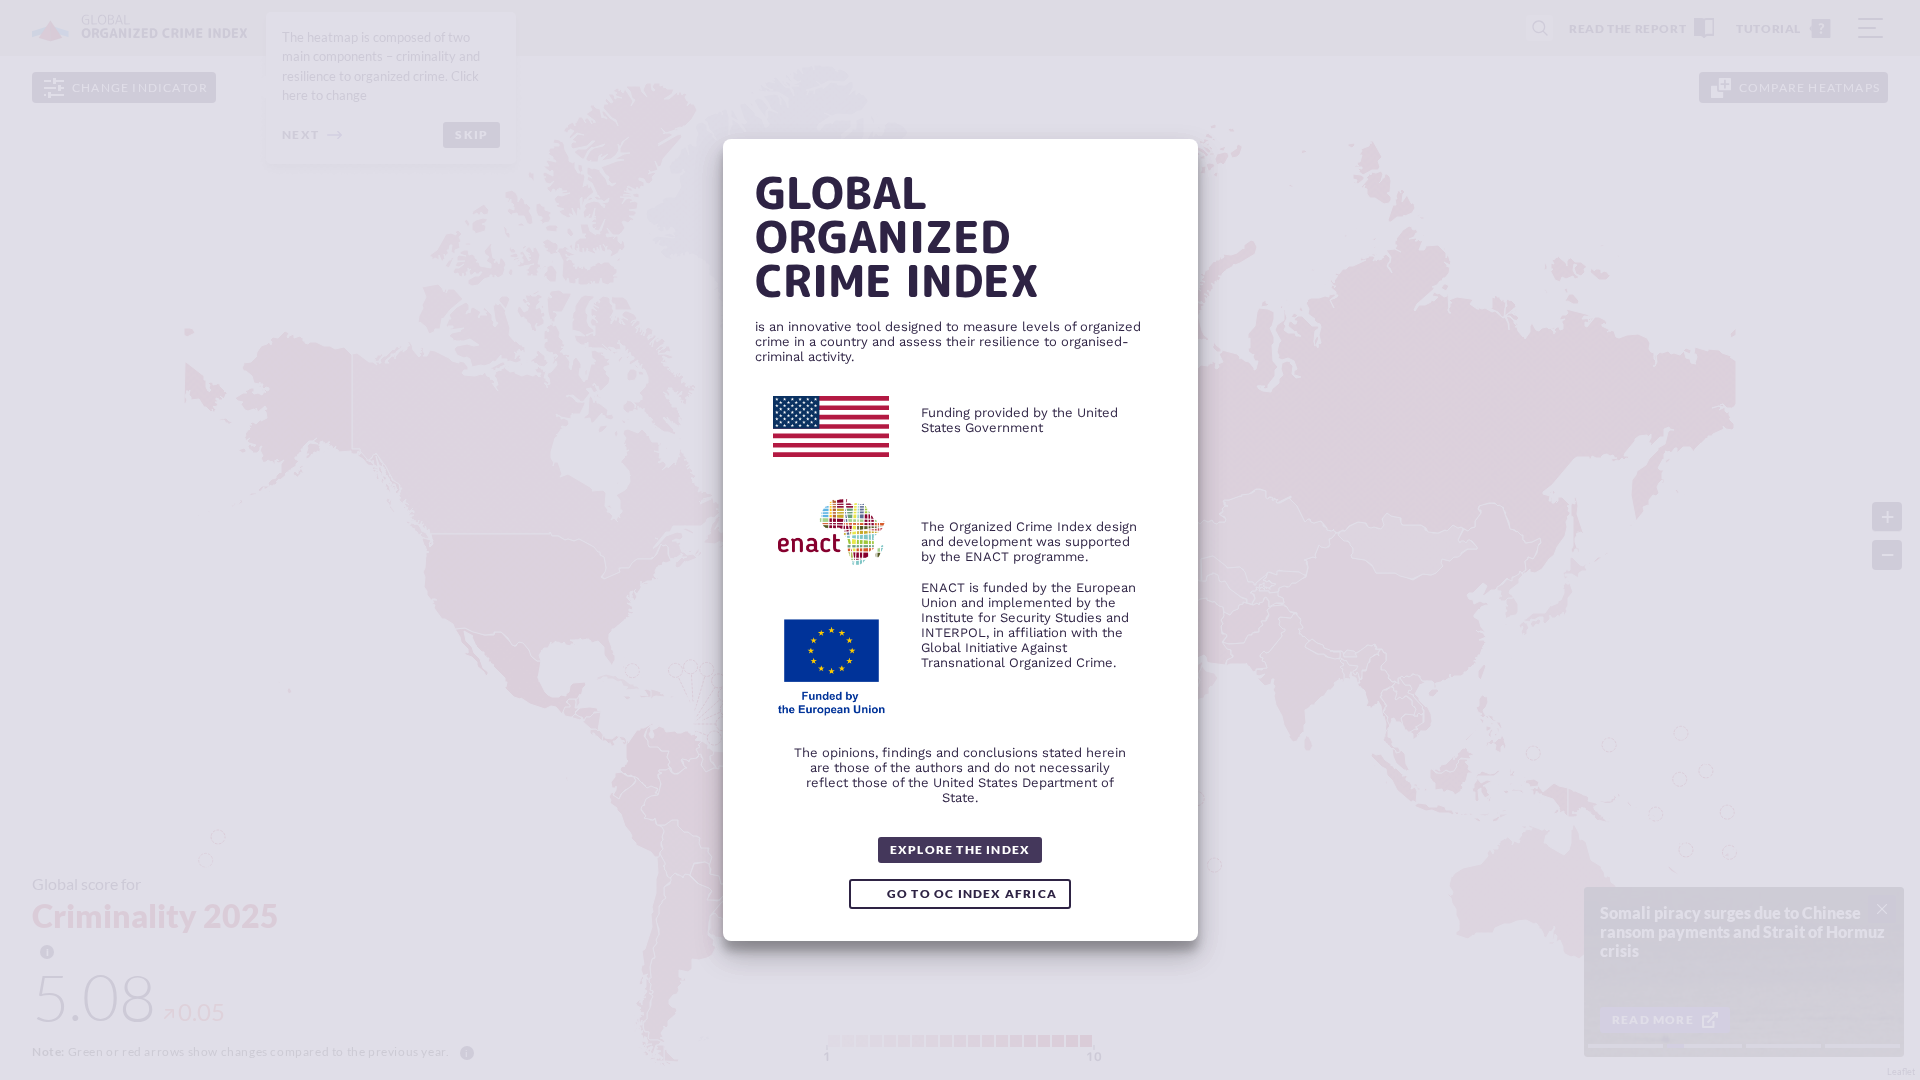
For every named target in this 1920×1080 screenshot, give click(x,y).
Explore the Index (960, 849)
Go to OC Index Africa (972, 893)
